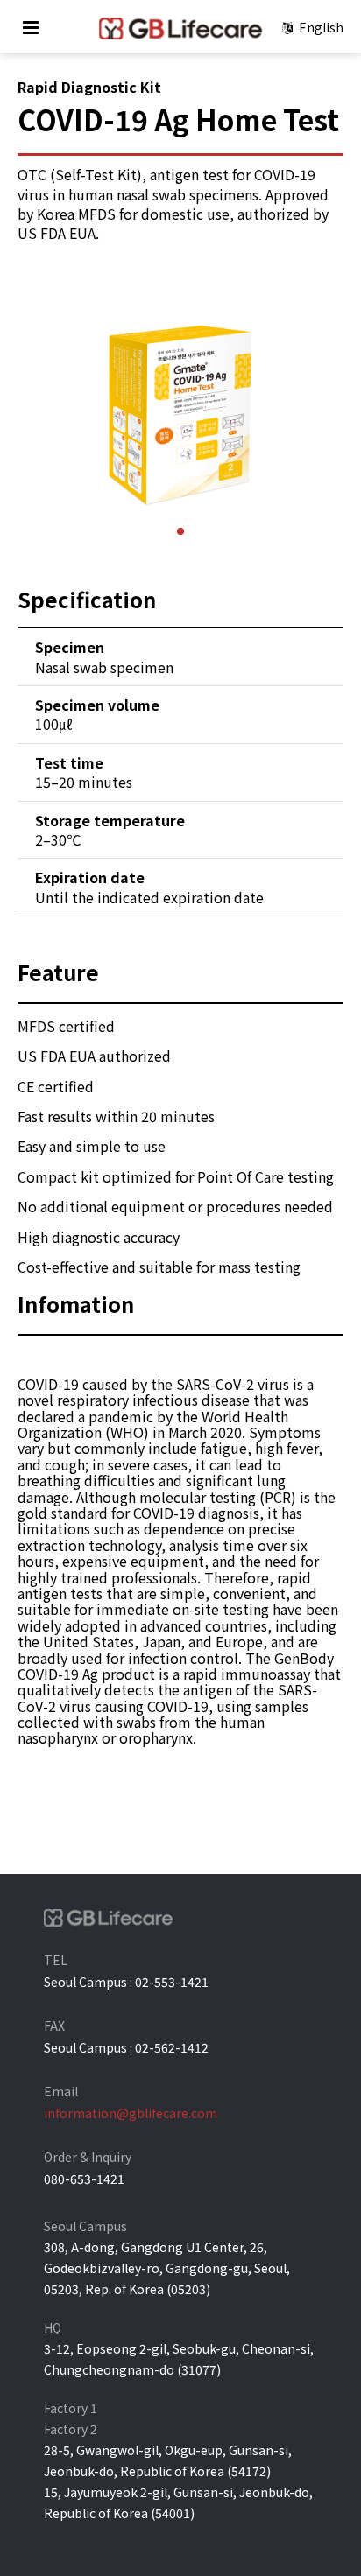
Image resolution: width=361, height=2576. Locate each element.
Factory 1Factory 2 (71, 2418)
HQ (53, 2327)
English (320, 27)
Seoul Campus (85, 2226)
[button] (180, 531)
